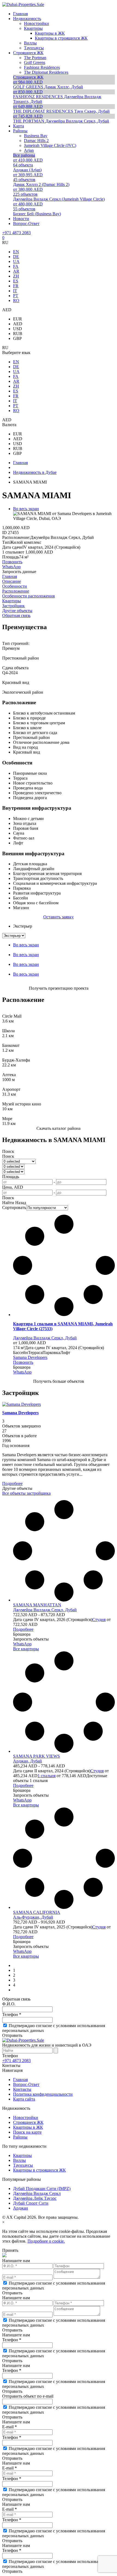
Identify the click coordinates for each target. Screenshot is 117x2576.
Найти (8, 1203)
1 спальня (47, 1776)
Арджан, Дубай (27, 1761)
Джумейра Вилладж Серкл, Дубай (45, 1338)
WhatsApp (11, 567)
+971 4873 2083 (16, 233)
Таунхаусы (23, 2165)
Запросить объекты (31, 1639)
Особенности (15, 586)
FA (16, 266)
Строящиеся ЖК (28, 2122)
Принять (10, 2250)
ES (16, 281)
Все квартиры (26, 1649)
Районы (20, 2137)
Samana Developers (30, 1357)
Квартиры (12, 601)
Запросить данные (19, 572)
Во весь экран (26, 509)
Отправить (12, 2035)
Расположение (16, 591)
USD (18, 329)
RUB (18, 334)
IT (15, 291)
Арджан (21, 2208)
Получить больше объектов (59, 1381)
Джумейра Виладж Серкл (37, 2193)
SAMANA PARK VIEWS (36, 1756)
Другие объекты (17, 611)
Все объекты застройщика (26, 1493)
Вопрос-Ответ (26, 2084)
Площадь (11, 1177)
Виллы (19, 2160)
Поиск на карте (27, 2132)
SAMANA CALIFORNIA (37, 1912)
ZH (16, 276)
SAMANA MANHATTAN (37, 1605)
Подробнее (12, 1483)
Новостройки (26, 2117)
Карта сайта (24, 2099)
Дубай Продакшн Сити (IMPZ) (42, 2189)
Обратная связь (16, 615)
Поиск (8, 1151)
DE (16, 257)
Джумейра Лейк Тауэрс (35, 2198)
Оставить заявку (59, 917)
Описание (12, 581)
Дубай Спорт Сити (31, 2203)
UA (16, 261)
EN (16, 252)
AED (18, 324)
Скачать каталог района (59, 1128)
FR (16, 286)
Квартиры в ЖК (28, 2127)
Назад (21, 1203)
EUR (18, 319)
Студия (99, 1620)
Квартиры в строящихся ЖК (39, 2170)
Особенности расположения (28, 596)
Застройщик (13, 606)
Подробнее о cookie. (46, 2241)
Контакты (22, 2089)
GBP (17, 338)
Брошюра (22, 1367)
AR (16, 271)
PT (16, 296)
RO (16, 300)
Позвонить (12, 562)
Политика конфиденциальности (43, 2094)
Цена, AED (13, 1187)
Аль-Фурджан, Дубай (33, 1917)
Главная (10, 576)
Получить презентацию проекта (59, 988)
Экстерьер (23, 926)
